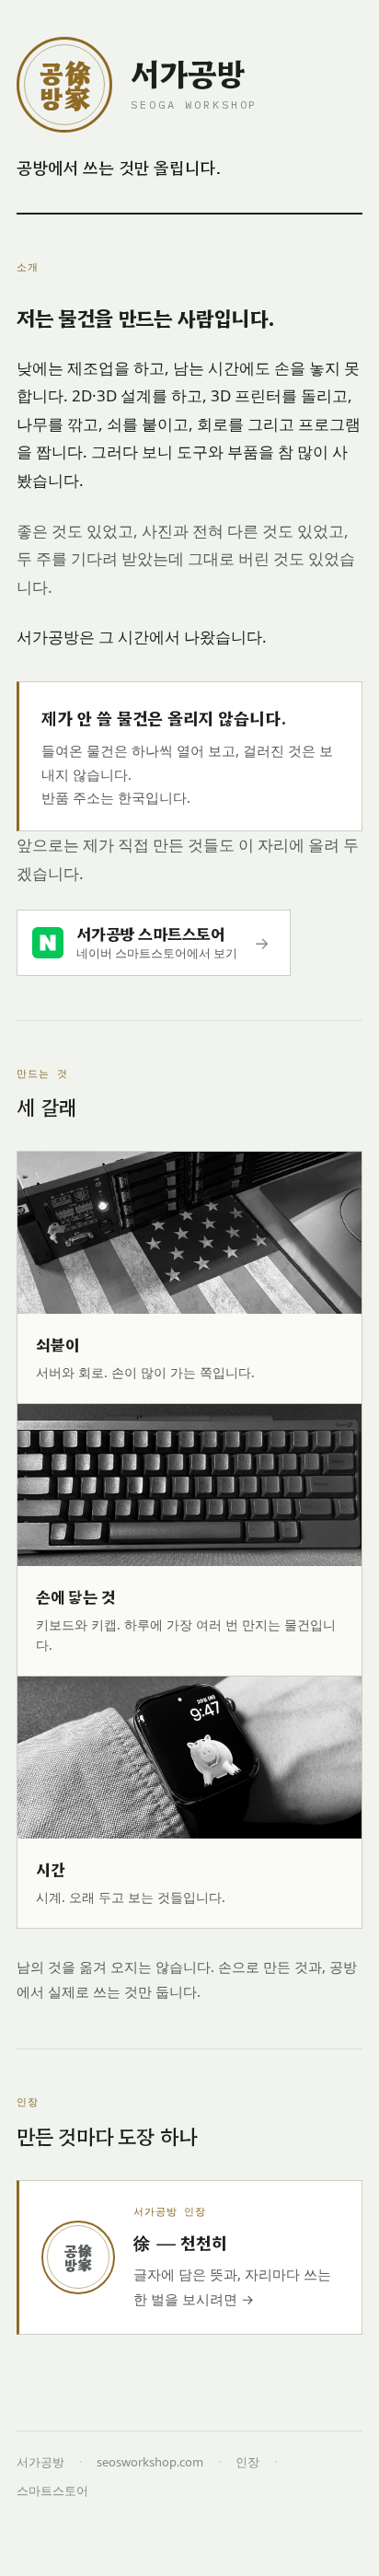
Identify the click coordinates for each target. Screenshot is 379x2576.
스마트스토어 (52, 2490)
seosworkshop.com (150, 2462)
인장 (247, 2462)
